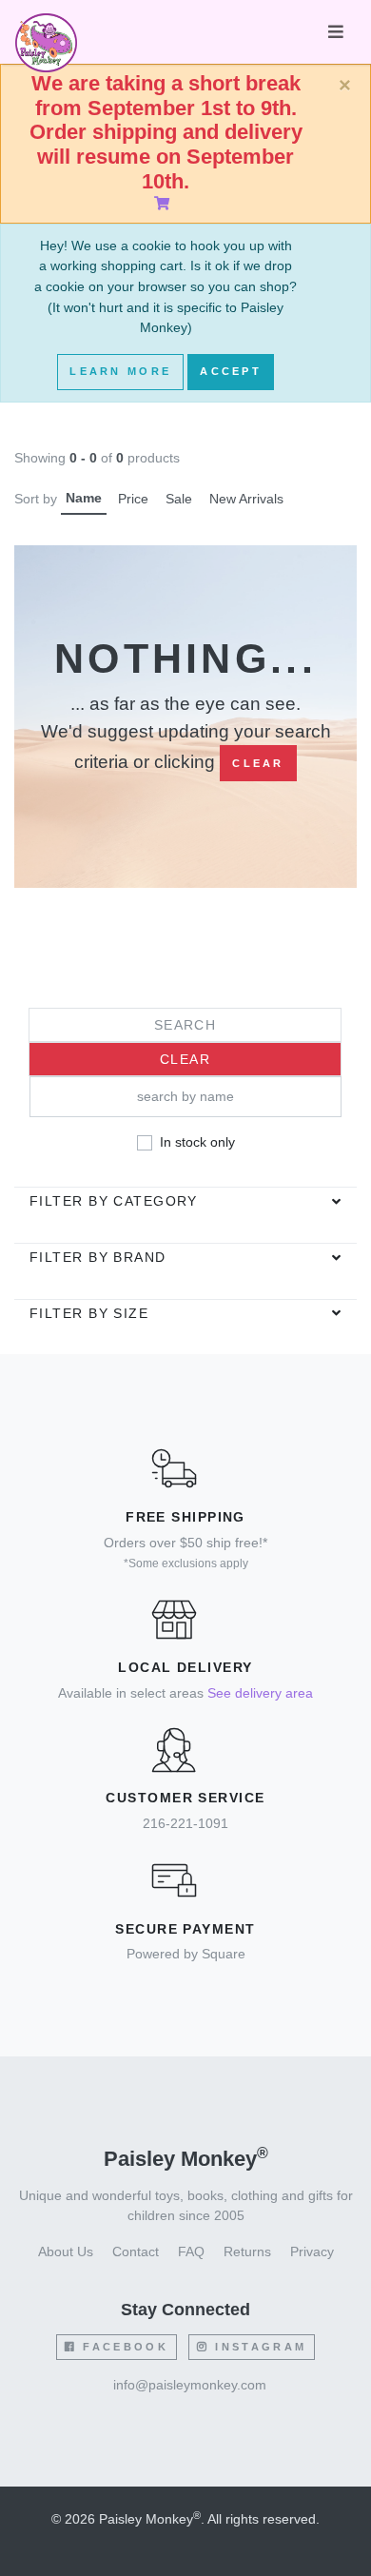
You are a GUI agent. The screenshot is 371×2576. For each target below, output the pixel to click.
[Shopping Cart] (166, 204)
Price (133, 499)
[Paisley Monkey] (46, 32)
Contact (136, 2252)
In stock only (197, 1142)
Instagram (258, 2347)
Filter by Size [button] (89, 1313)
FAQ (191, 2252)
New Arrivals (246, 499)
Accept (231, 371)
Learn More (120, 371)
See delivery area (260, 1693)
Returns (247, 2252)
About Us (66, 2252)
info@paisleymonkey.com (190, 2385)
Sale (179, 499)
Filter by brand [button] (98, 1257)
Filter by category (114, 1201)
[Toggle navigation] (336, 32)
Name (84, 498)
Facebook (123, 2347)
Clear (258, 763)
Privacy (312, 2252)
